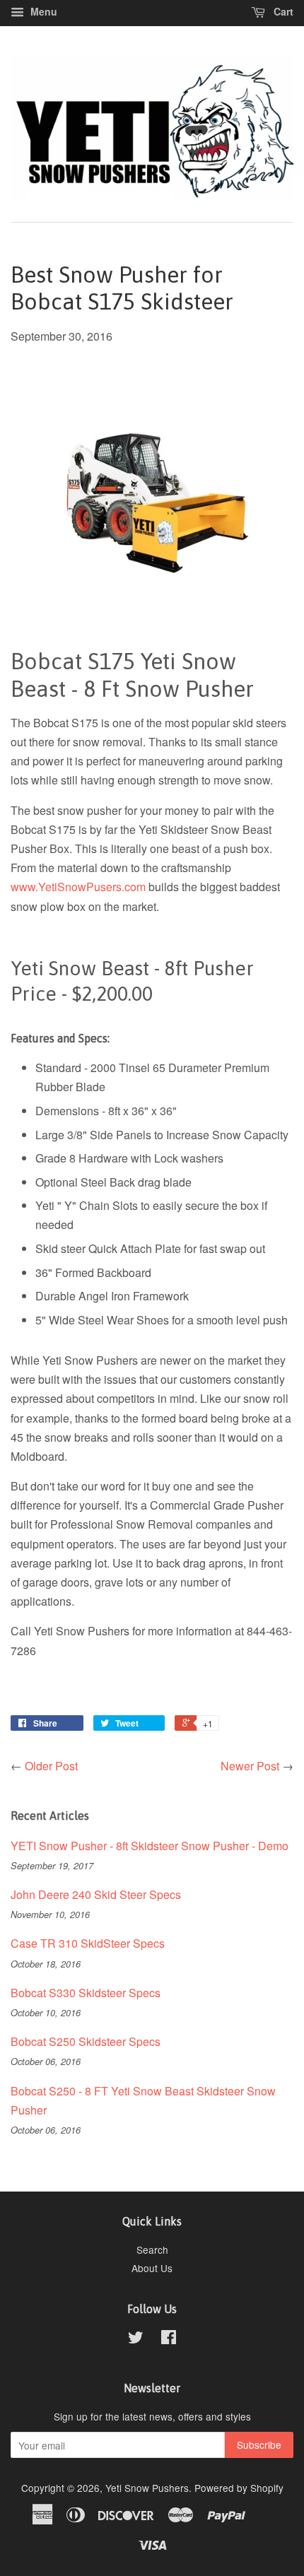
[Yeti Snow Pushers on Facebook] (169, 2339)
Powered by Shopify (239, 2488)
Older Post (51, 1766)
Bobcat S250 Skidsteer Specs (86, 2041)
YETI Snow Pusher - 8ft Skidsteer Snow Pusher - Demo (150, 1846)
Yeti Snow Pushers (147, 2488)
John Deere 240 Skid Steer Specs (96, 1894)
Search (152, 2249)
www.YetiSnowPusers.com (78, 887)
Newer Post (250, 1766)
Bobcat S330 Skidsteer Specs (86, 1993)
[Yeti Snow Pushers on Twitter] (136, 2339)
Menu (42, 11)
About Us (152, 2268)
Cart (282, 11)
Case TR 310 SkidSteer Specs (88, 1943)
